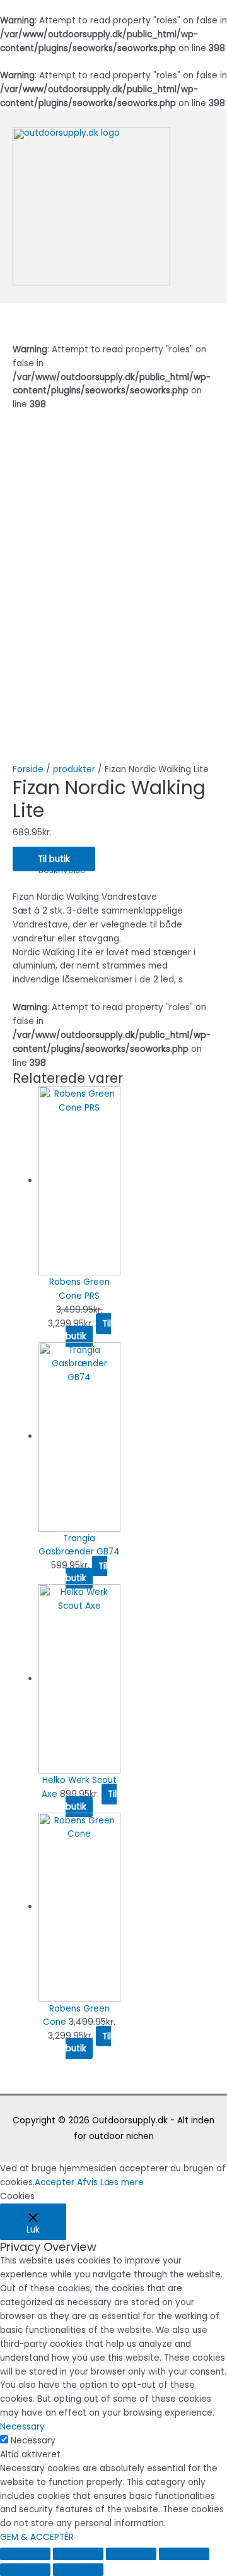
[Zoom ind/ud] (184, 2554)
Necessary (33, 2441)
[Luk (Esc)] (25, 2554)
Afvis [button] (87, 2182)
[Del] (78, 2554)
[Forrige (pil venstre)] (25, 2570)
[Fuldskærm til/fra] (131, 2554)
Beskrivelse (62, 870)
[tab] (126, 871)
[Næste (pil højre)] (78, 2570)
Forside (28, 769)
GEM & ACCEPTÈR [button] (37, 2537)
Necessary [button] (22, 2427)
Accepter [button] (55, 2182)
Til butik (54, 859)
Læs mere (122, 2182)
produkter (74, 769)
